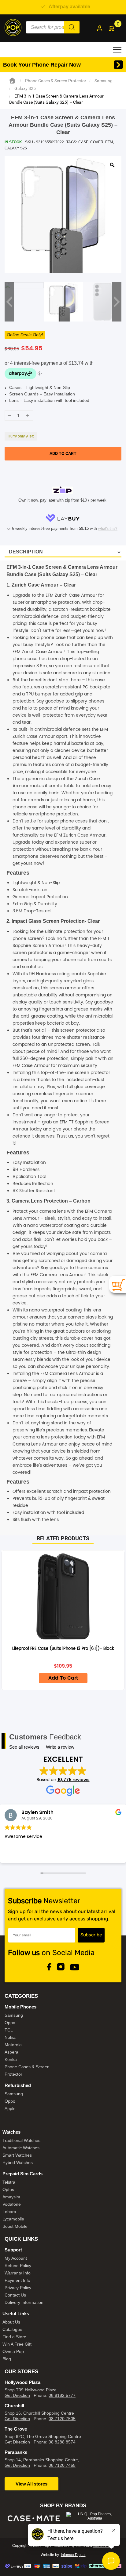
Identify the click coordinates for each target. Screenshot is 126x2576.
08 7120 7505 (62, 2419)
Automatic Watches (21, 2148)
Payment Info (17, 2280)
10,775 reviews (74, 1780)
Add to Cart (63, 1678)
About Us (11, 2322)
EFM (109, 142)
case (83, 142)
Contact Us (15, 2295)
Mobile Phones (20, 2007)
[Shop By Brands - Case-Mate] (34, 2518)
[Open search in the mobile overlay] (53, 27)
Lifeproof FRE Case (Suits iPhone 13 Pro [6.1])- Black (63, 1649)
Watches (11, 2132)
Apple (10, 2108)
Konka (11, 2059)
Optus (8, 2189)
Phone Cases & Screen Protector (56, 81)
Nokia (10, 2037)
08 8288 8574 (62, 2442)
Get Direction (17, 2395)
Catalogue (12, 2329)
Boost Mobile (15, 2226)
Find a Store (14, 2337)
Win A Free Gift (17, 2344)
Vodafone (12, 2204)
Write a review (60, 1747)
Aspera (11, 2052)
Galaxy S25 (25, 88)
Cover (97, 142)
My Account (16, 2258)
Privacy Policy (18, 2288)
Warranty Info (18, 2273)
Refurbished (18, 2085)
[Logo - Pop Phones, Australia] (13, 27)
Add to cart (63, 453)
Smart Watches (17, 2155)
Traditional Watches (21, 2140)
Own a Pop (13, 2351)
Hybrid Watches (18, 2162)
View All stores (31, 2484)
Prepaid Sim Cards (22, 2174)
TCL (9, 2030)
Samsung (104, 81)
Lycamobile (13, 2219)
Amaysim (11, 2197)
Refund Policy (18, 2266)
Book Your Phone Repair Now (42, 65)
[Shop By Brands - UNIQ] (92, 2516)
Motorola (13, 2045)
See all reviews (24, 1747)
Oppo (10, 2023)
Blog (7, 2359)
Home (12, 81)
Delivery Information (24, 2302)
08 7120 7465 (62, 2465)
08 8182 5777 (62, 2395)
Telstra (9, 2182)
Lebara (9, 2212)
